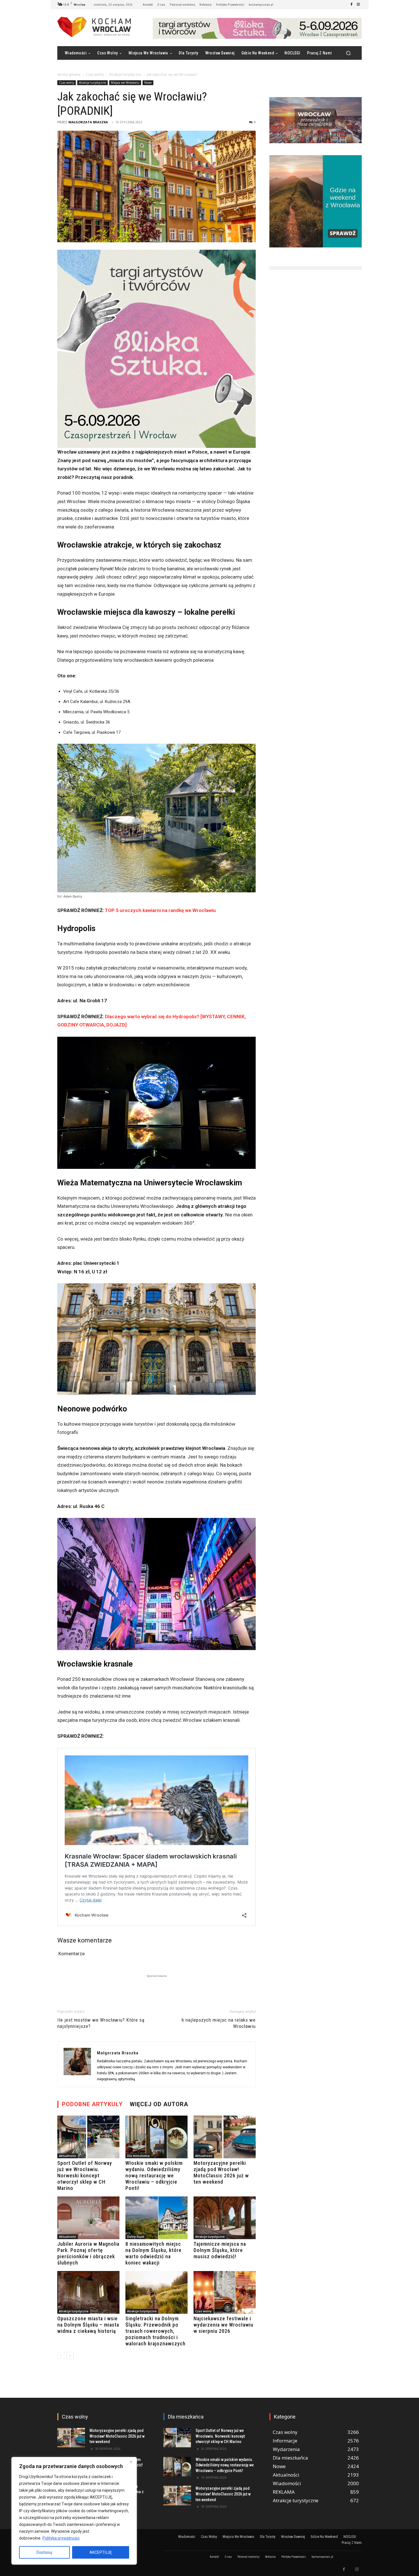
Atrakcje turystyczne (125, 74)
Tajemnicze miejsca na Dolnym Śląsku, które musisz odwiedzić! (220, 2250)
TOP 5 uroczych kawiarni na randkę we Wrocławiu (160, 910)
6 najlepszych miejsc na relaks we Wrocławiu (219, 2023)
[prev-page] (61, 2355)
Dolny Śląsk (136, 2237)
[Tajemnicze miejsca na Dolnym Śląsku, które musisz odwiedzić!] (225, 2218)
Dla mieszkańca (138, 2156)
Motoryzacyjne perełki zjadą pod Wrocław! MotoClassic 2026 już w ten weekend (221, 2172)
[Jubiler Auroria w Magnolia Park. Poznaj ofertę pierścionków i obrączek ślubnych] (88, 2218)
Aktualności (68, 2156)
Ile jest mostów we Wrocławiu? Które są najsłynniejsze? (101, 2023)
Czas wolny (95, 74)
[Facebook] (351, 5)
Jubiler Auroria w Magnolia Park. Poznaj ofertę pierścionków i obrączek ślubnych (88, 2253)
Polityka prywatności (61, 2538)
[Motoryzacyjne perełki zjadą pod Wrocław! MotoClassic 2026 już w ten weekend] (225, 2137)
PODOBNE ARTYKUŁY (92, 2104)
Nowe (148, 83)
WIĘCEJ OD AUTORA (159, 2104)
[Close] (131, 2462)
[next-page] (70, 2355)
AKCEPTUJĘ (101, 2552)
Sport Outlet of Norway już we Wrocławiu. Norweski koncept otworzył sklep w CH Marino (85, 2176)
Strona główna (69, 74)
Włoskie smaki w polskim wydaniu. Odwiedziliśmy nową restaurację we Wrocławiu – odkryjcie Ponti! (154, 2176)
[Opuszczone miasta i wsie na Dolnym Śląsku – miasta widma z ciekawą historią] (88, 2292)
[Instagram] (358, 5)
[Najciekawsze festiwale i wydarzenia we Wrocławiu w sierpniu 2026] (225, 2292)
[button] (348, 53)
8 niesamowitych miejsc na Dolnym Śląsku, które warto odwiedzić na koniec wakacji (153, 2253)
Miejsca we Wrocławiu (125, 83)
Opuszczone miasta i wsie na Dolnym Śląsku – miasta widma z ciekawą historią (88, 2325)
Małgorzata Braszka (88, 122)
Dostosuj (44, 2552)
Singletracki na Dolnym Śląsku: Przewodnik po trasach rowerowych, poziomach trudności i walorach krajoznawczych (155, 2331)
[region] (74, 2511)
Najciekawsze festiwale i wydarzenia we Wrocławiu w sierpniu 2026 (223, 2325)
